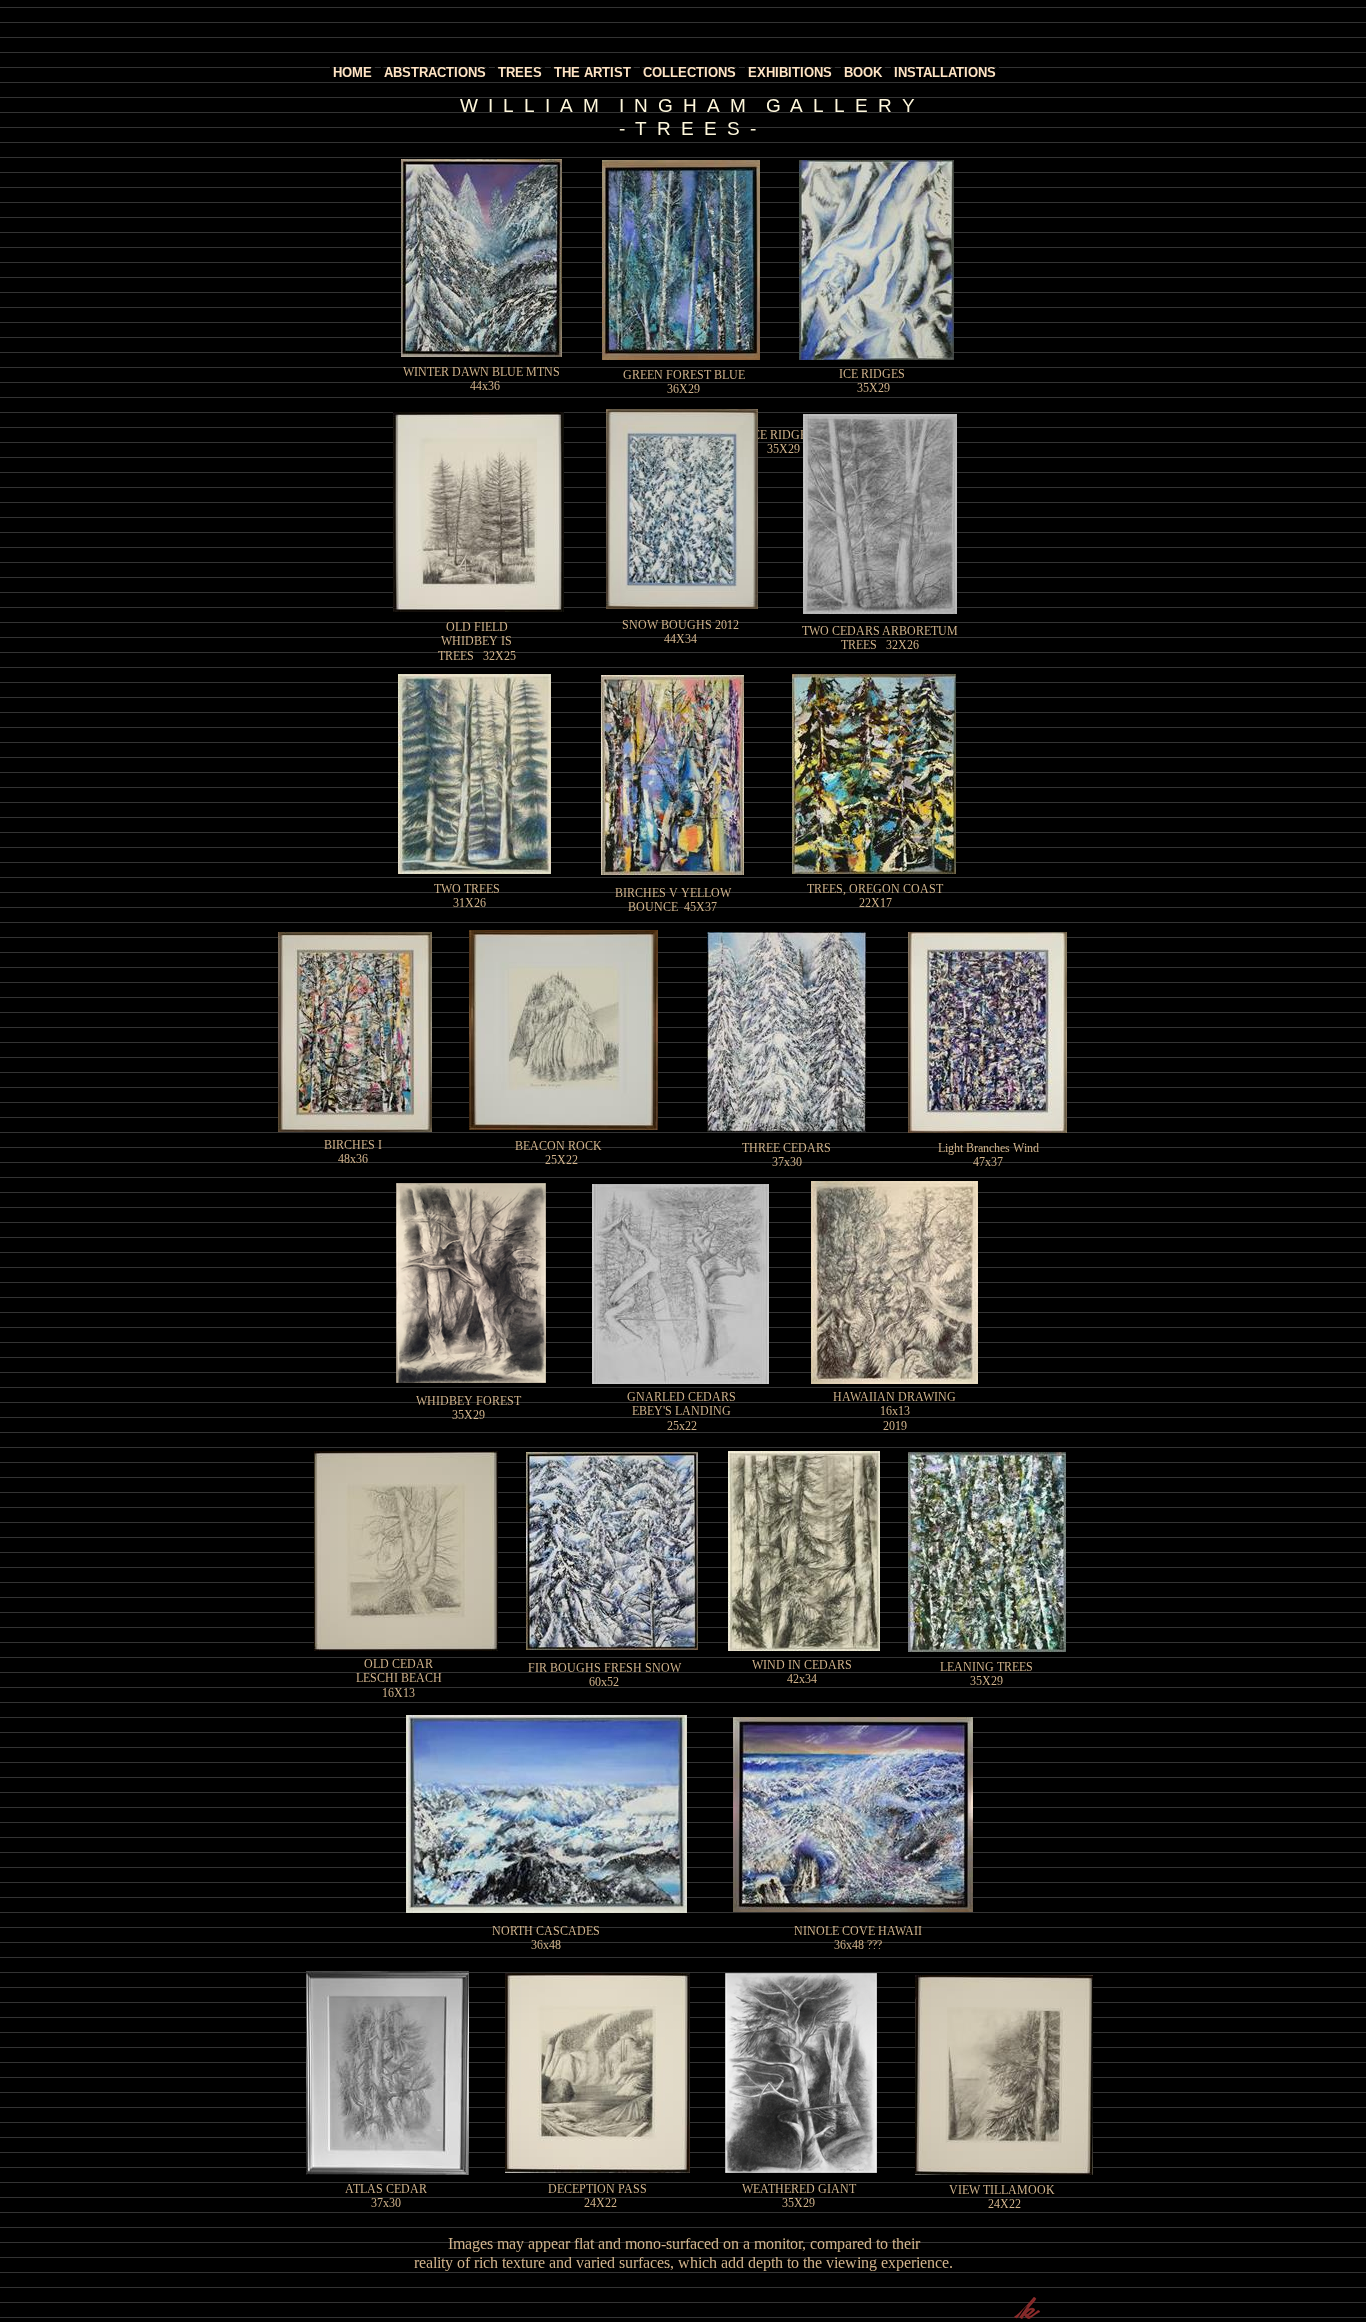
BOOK (863, 72)
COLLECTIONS (689, 72)
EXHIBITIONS (790, 72)
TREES (520, 72)
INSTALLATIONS (945, 72)
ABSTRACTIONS (435, 72)
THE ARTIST (592, 72)
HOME (352, 72)
